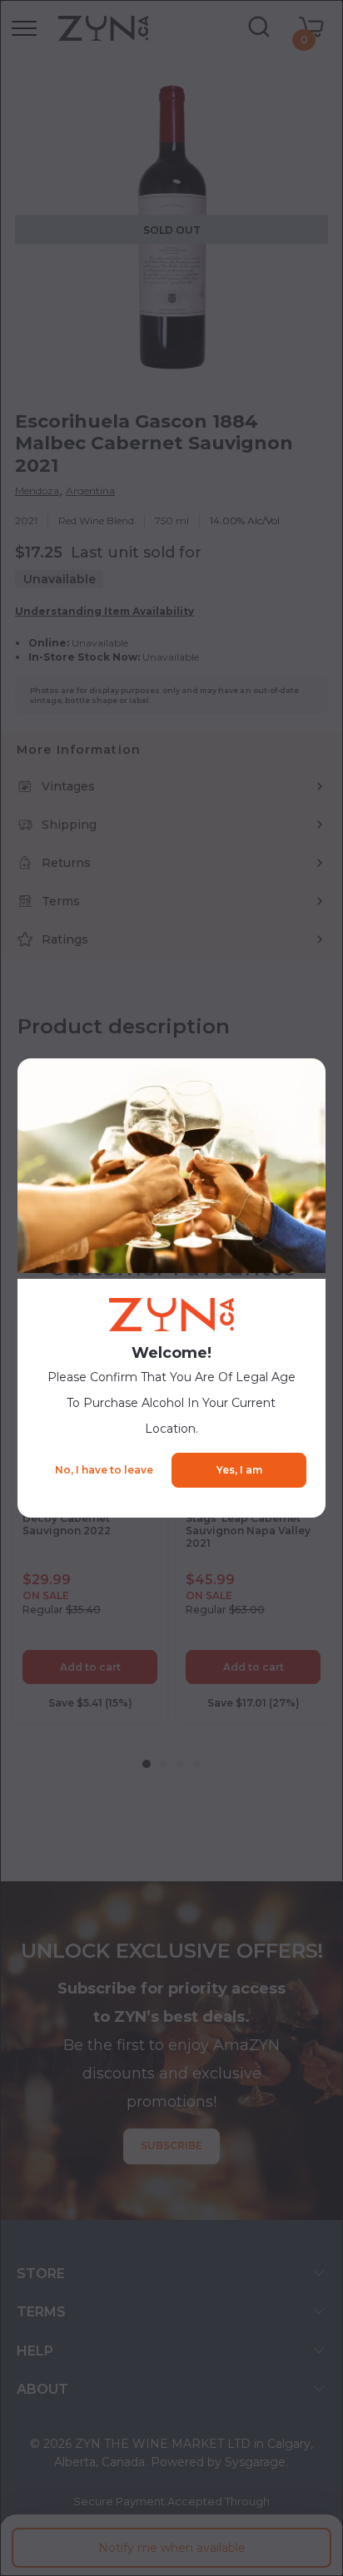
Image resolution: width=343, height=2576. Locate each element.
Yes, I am (239, 1470)
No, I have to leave (104, 1470)
